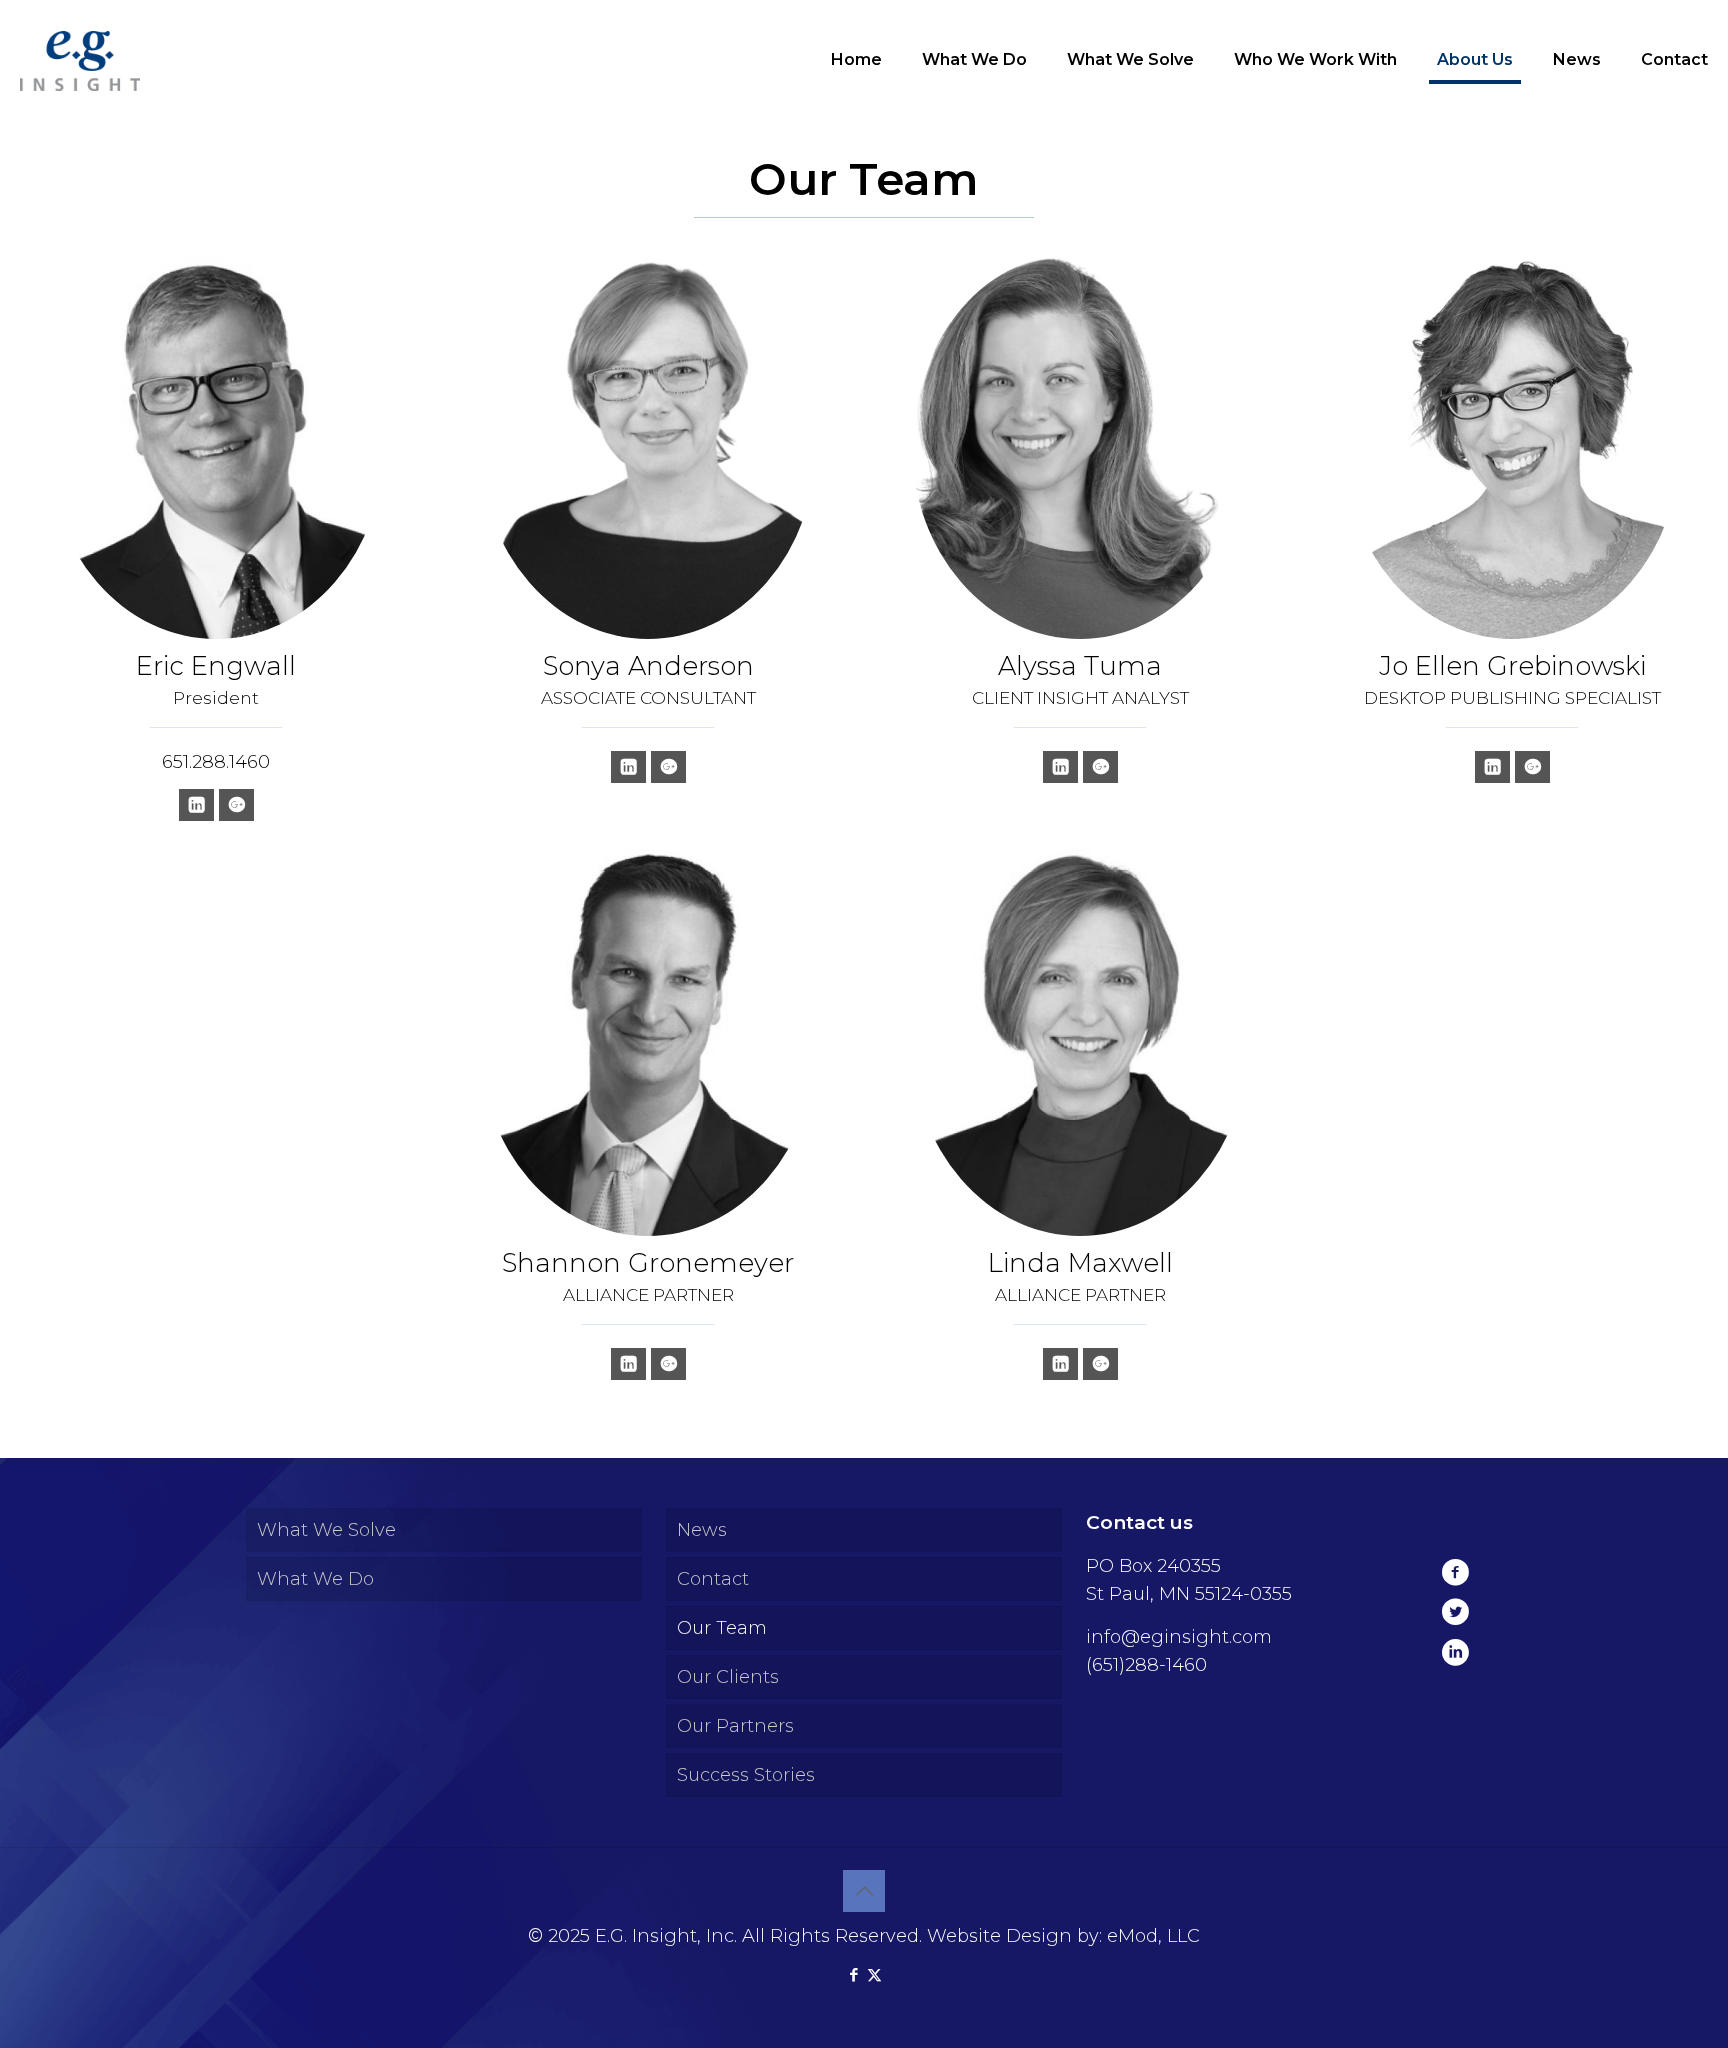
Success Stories (746, 1775)
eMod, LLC (1153, 1936)
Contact (713, 1579)
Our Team (722, 1628)
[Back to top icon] (864, 1891)
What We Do (315, 1579)
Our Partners (735, 1726)
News (702, 1530)
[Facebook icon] (853, 1974)
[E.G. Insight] (80, 60)
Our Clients (728, 1677)
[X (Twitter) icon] (874, 1974)
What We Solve (326, 1530)
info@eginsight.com (1179, 1637)
